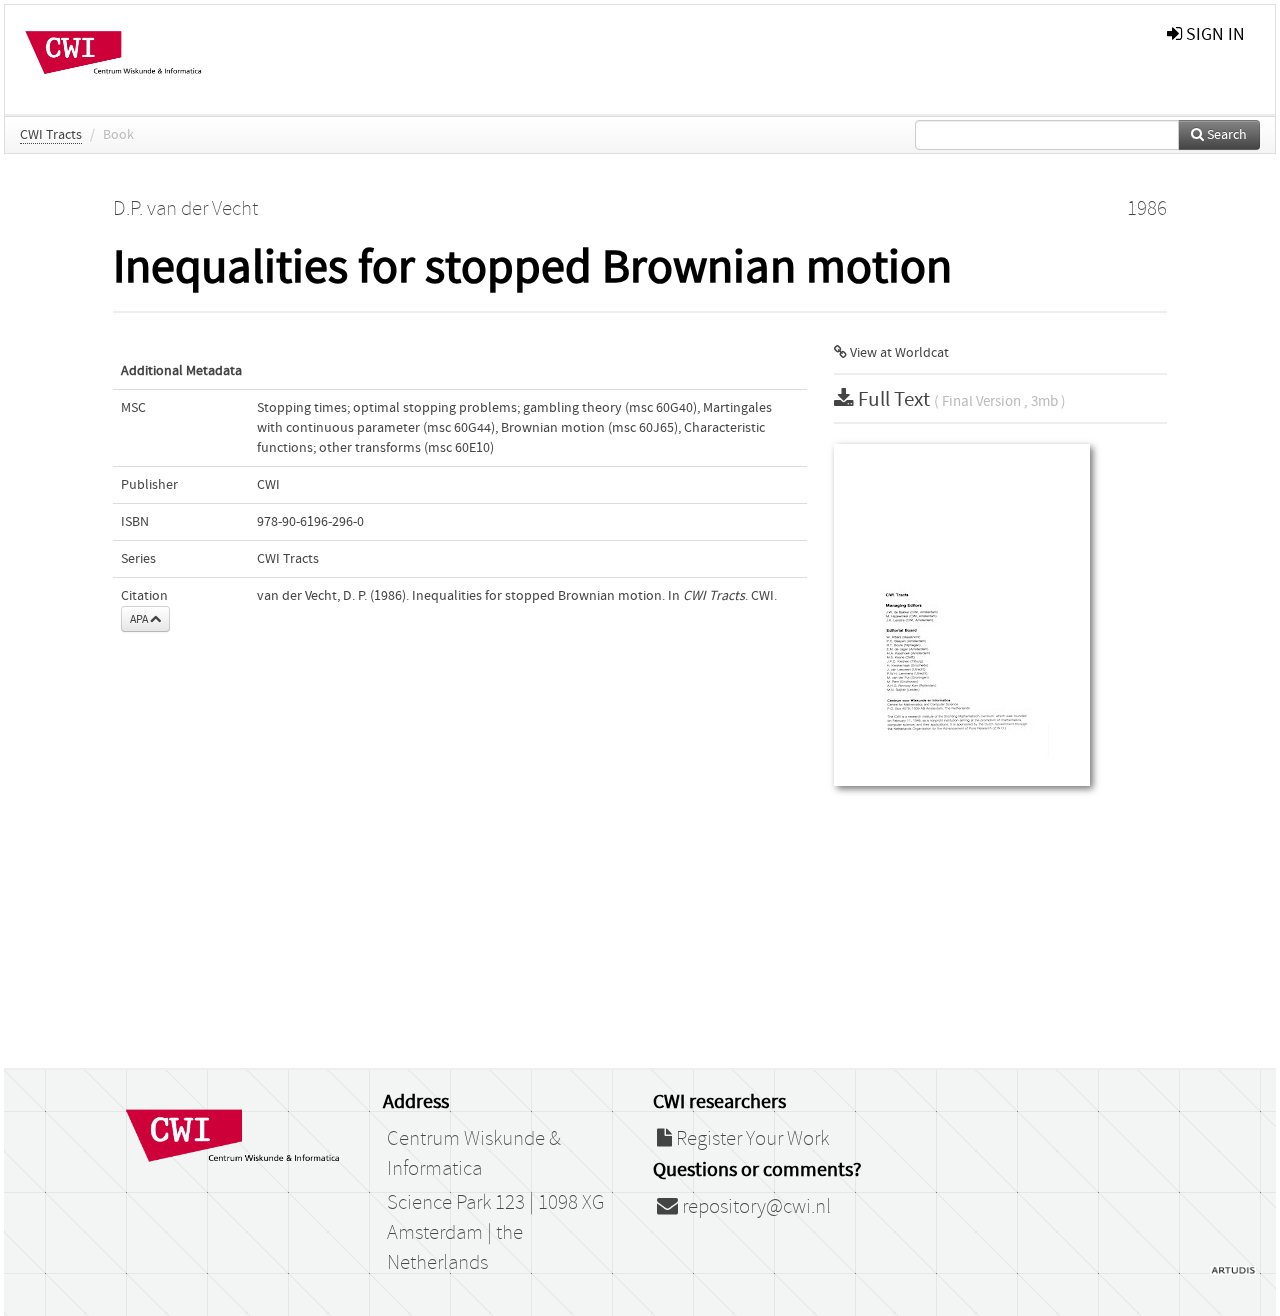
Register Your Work (750, 1139)
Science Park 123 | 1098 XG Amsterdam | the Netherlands (495, 1233)
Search (1225, 135)
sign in (1213, 34)
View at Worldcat (898, 353)
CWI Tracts (51, 135)
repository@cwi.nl (754, 1207)
